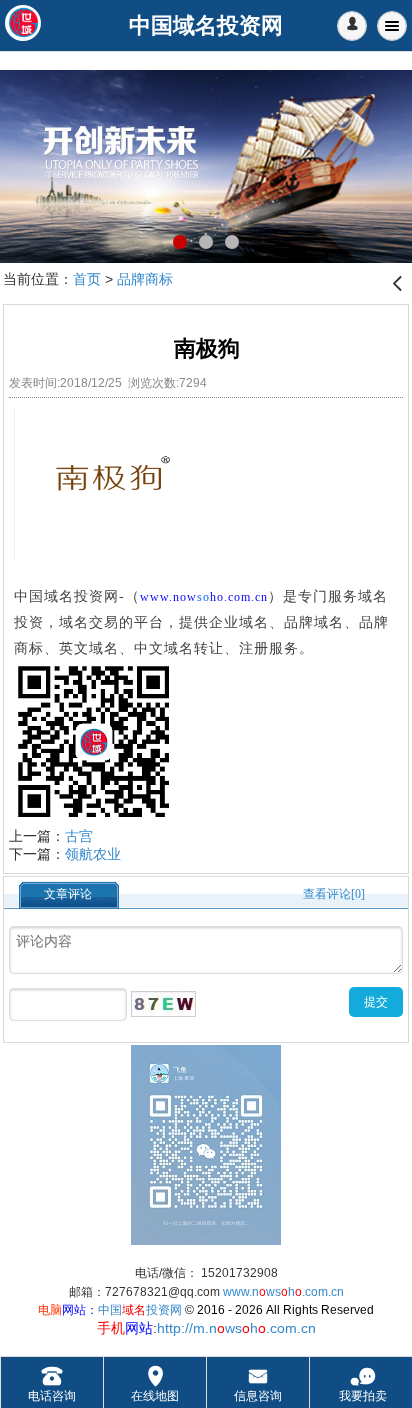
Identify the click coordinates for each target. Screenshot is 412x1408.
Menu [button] (392, 26)
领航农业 (93, 854)
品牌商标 (145, 279)
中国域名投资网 (66, 596)
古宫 (79, 836)
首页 (87, 279)
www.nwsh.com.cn (283, 1292)
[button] (352, 26)
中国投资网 (140, 1310)
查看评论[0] (334, 894)
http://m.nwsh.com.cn (236, 1328)
